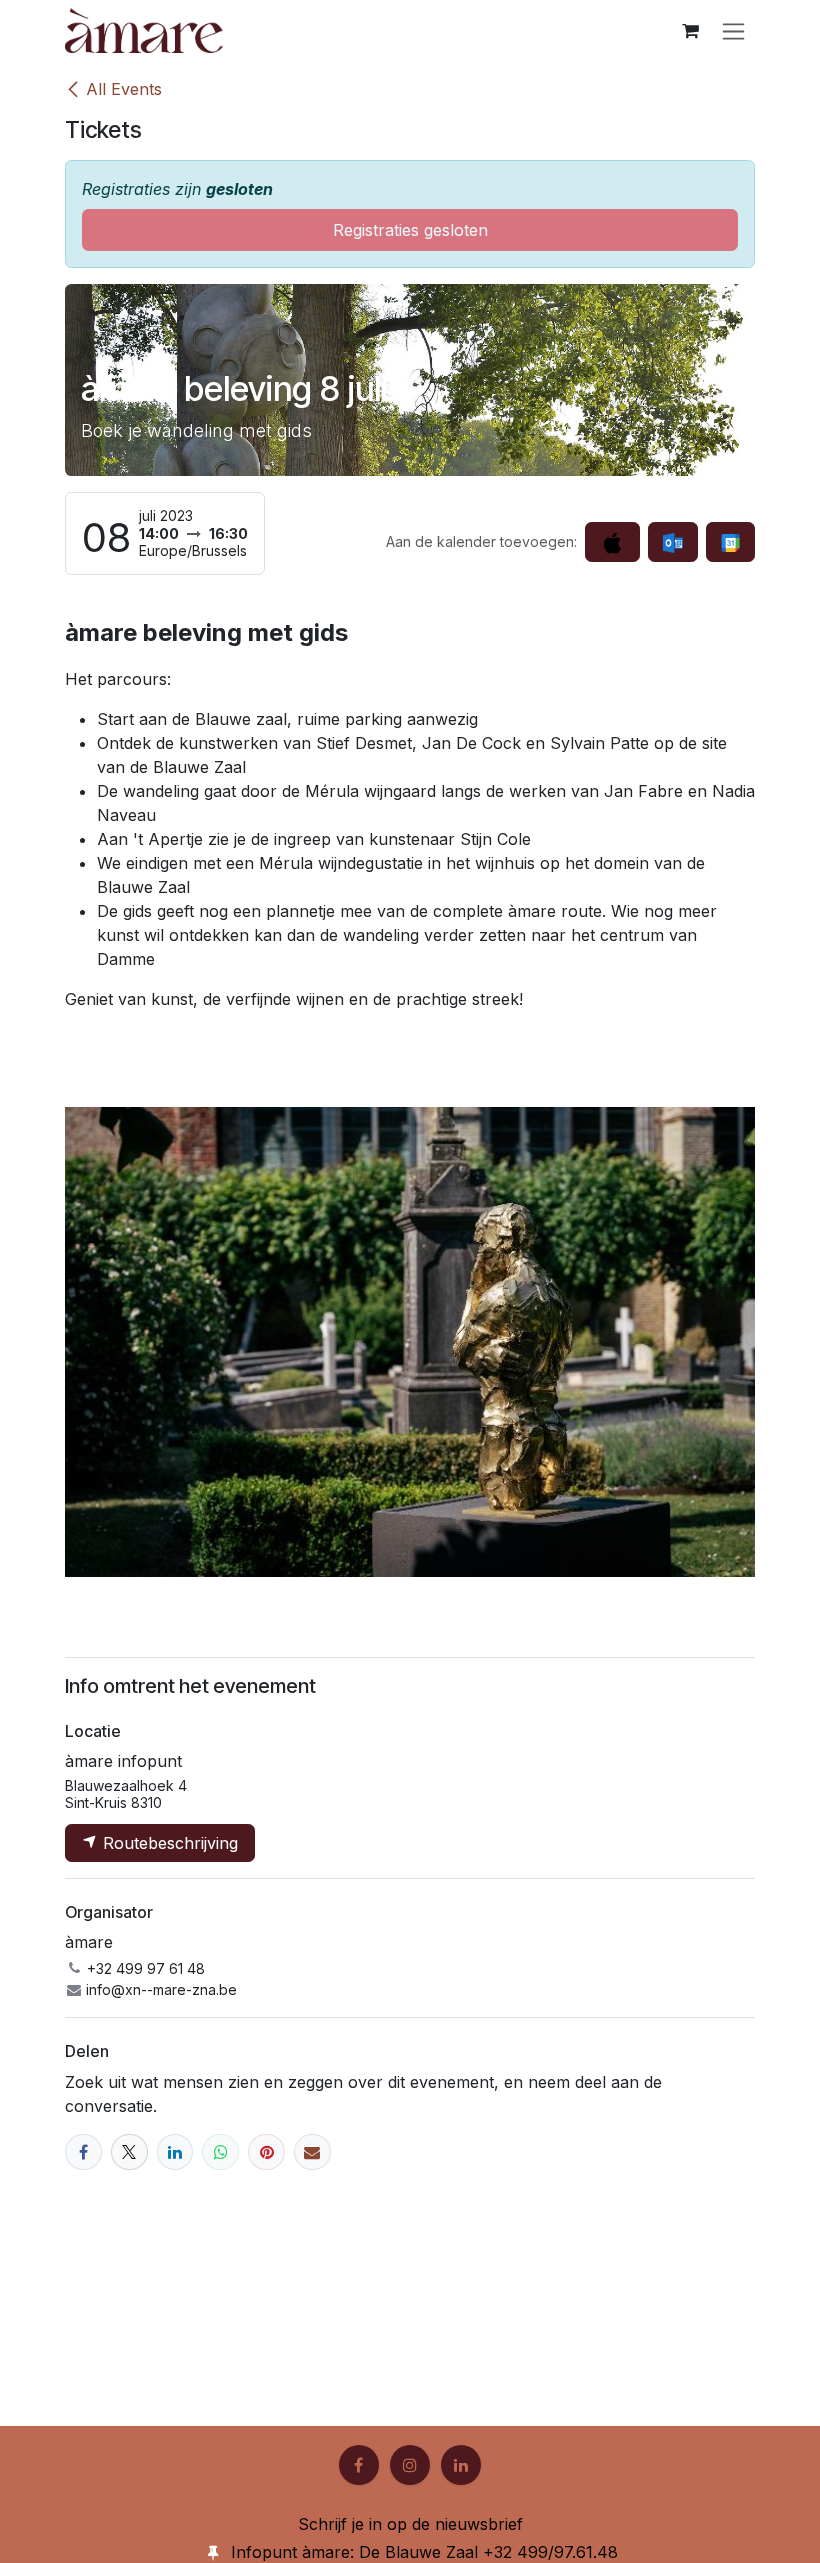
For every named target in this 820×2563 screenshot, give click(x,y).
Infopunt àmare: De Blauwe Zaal (354, 2552)
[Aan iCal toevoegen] (612, 542)
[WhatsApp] (220, 2152)
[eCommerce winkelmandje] (690, 31)
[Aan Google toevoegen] (730, 542)
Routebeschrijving (168, 1843)
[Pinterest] (266, 2152)
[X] (129, 2152)
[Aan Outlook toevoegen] (672, 542)
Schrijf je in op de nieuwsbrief (410, 2524)
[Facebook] (83, 2152)
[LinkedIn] (175, 2152)
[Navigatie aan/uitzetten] (733, 30)
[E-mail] (312, 2152)
